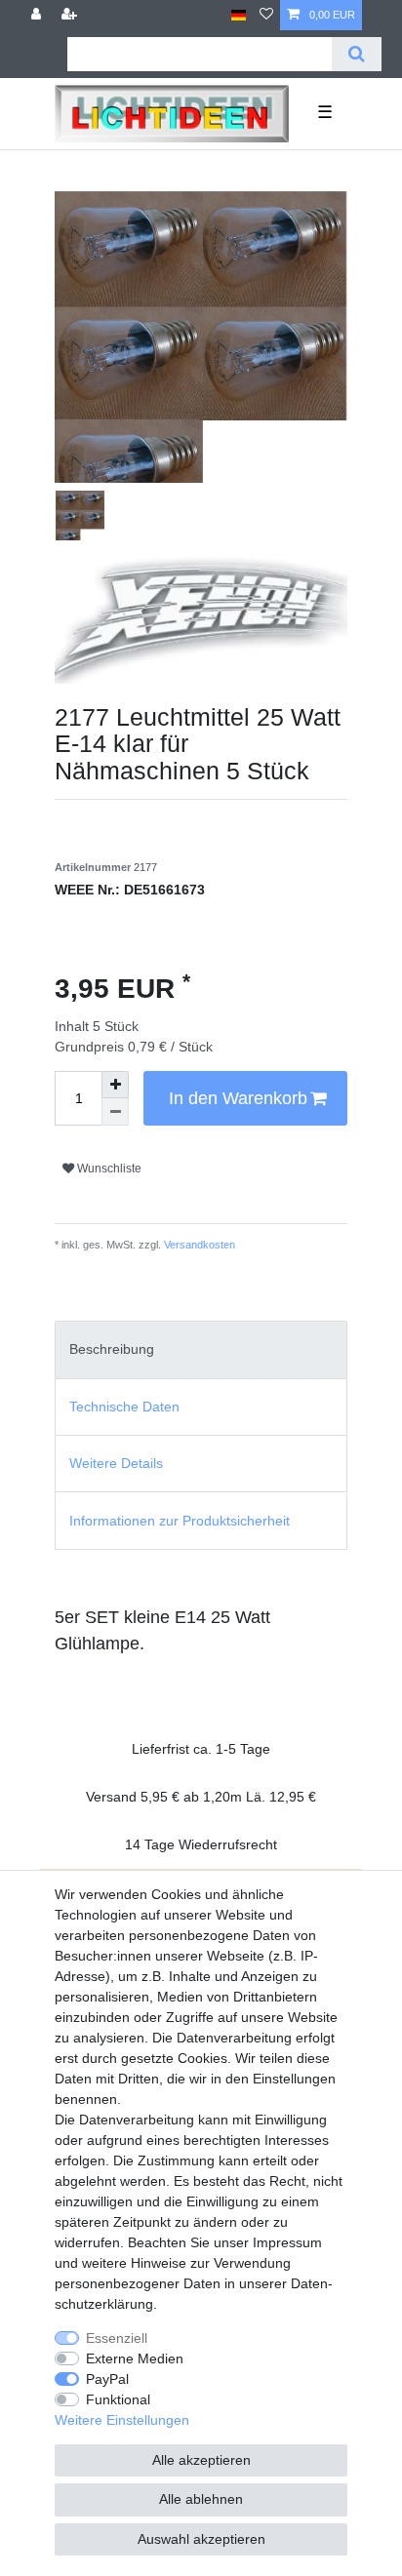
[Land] (239, 15)
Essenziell (117, 2338)
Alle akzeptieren (201, 2460)
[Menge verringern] (115, 1112)
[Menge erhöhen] (115, 1085)
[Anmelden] (38, 15)
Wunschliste (108, 1169)
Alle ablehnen (201, 2499)
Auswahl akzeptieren (201, 2539)
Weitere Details (116, 1463)
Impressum (287, 2242)
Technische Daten (124, 1407)
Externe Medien (135, 2358)
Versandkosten (198, 1245)
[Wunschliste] (266, 15)
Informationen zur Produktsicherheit (180, 1521)
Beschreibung (112, 1349)
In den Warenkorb (238, 1098)
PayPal (107, 2379)
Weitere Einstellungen (122, 2420)
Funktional (118, 2399)
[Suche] (357, 54)
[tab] (201, 1349)
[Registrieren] (71, 15)
